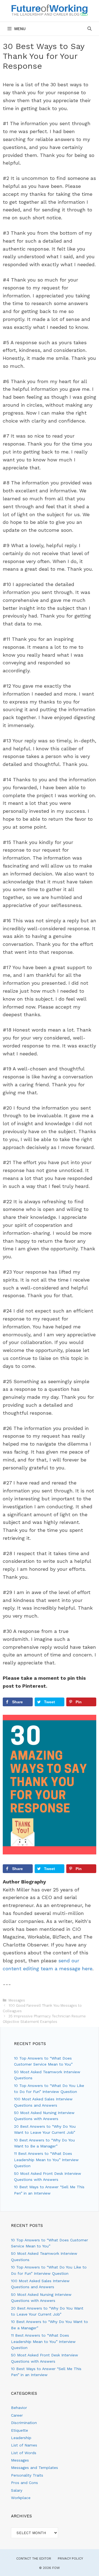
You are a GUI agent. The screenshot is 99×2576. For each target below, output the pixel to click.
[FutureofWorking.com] (50, 10)
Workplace (21, 2498)
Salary (17, 2490)
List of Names (24, 2445)
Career (17, 2415)
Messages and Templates (35, 2468)
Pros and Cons (24, 2483)
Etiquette (20, 2430)
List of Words (24, 2453)
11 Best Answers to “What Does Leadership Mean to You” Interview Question (46, 2160)
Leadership (21, 2438)
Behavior (19, 2408)
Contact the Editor (34, 2558)
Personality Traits (27, 2475)
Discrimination (24, 2423)
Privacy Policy (70, 2558)
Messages (17, 2000)
